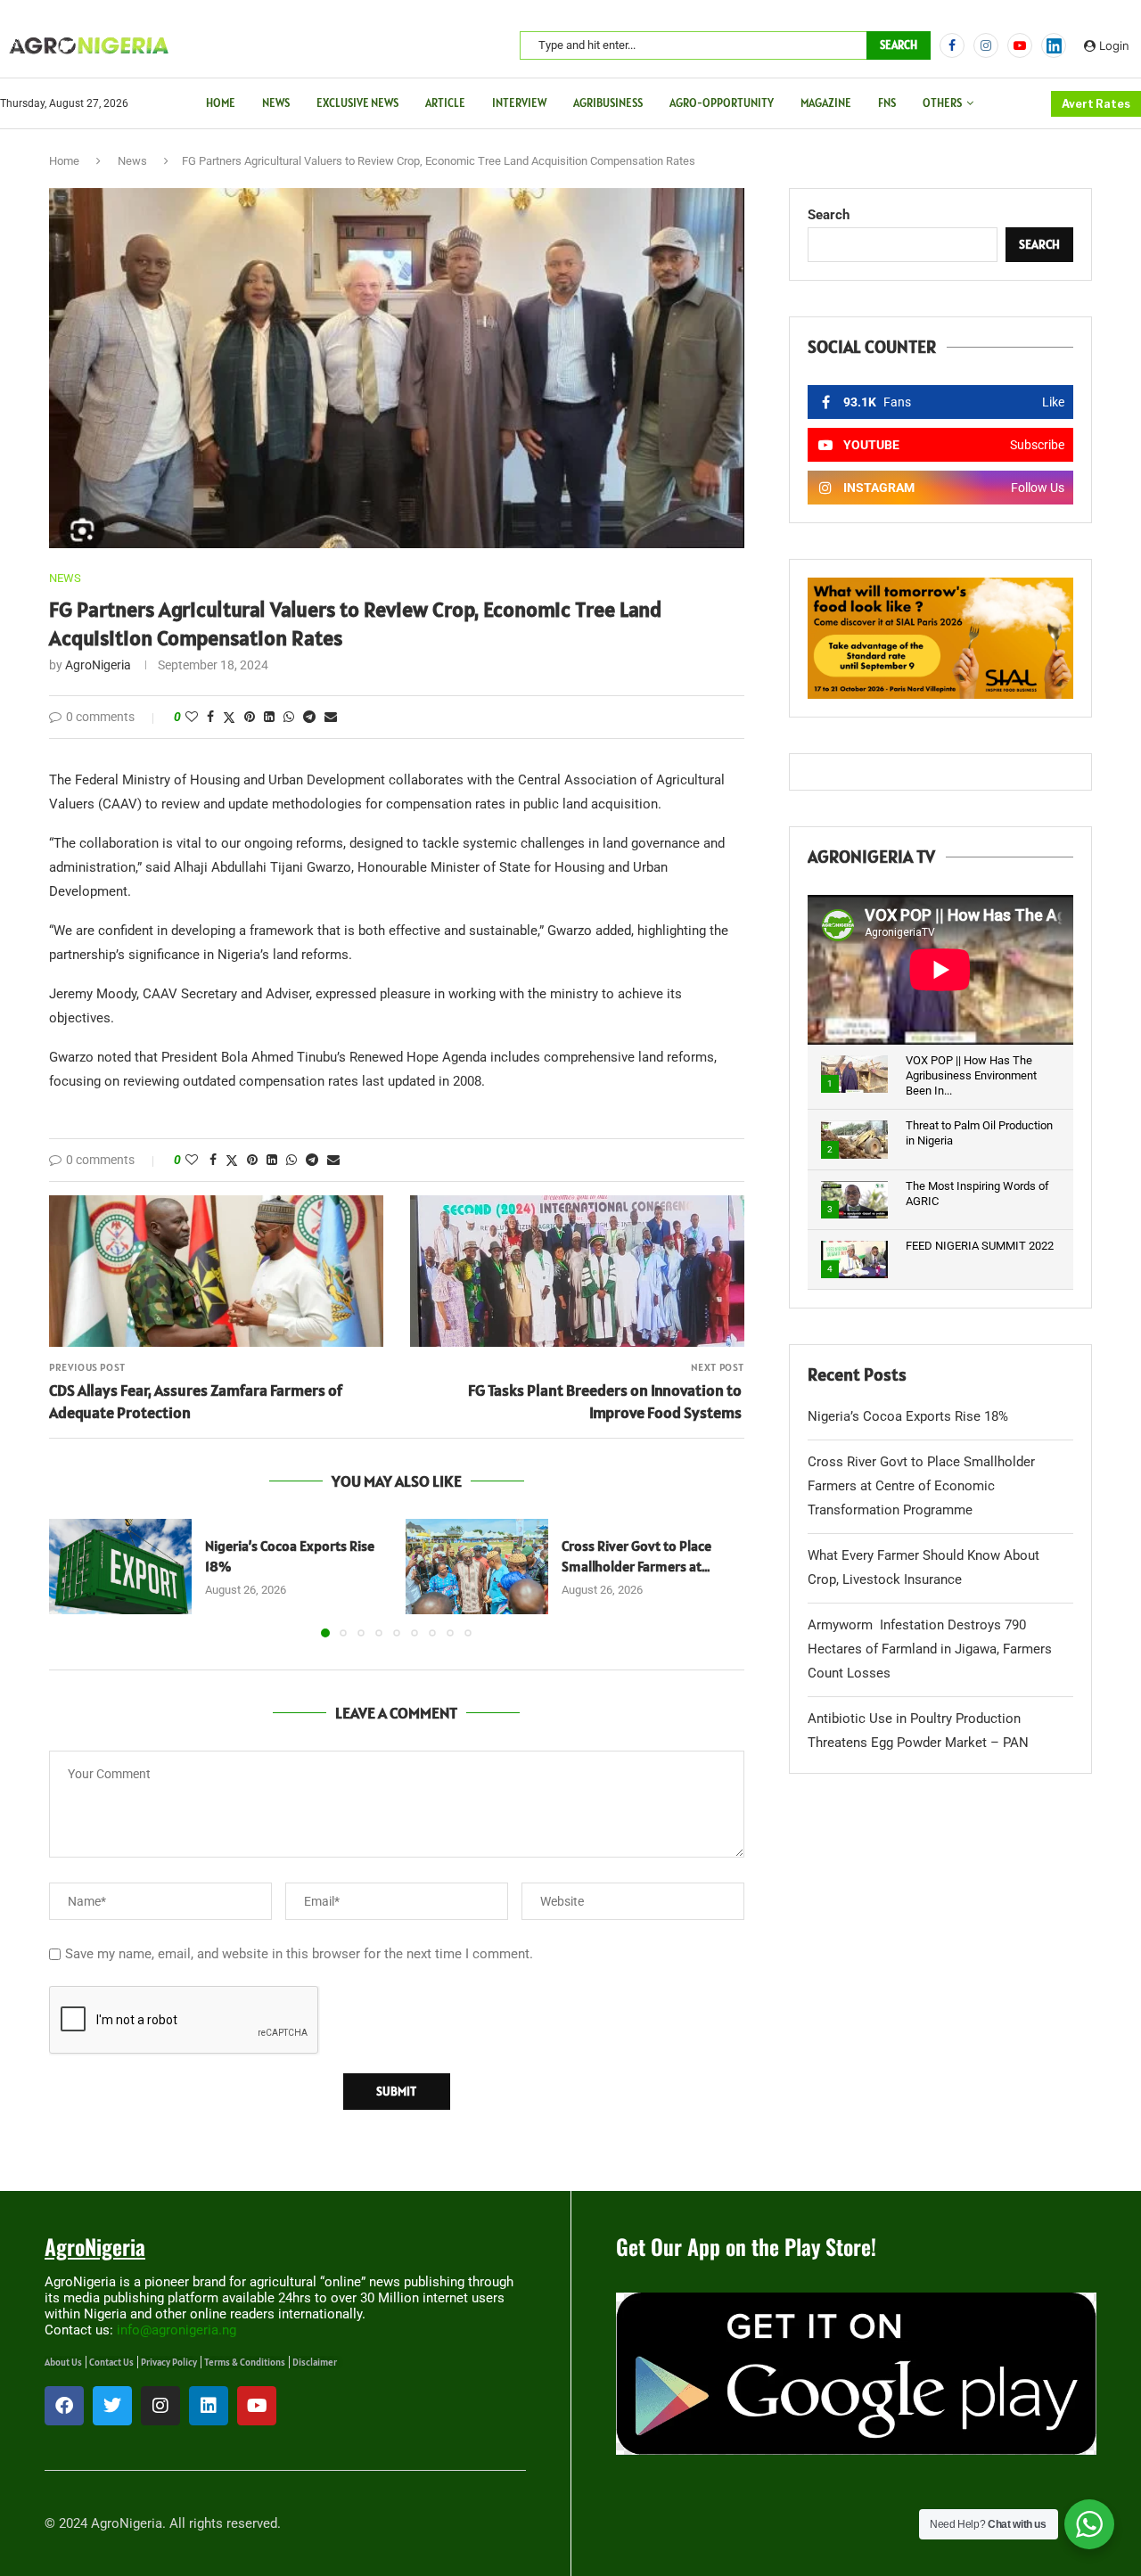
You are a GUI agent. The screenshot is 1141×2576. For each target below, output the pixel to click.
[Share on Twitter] (229, 717)
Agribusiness (608, 103)
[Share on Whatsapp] (289, 717)
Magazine (826, 103)
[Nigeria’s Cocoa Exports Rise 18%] (120, 1567)
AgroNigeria (98, 665)
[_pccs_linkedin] (1054, 45)
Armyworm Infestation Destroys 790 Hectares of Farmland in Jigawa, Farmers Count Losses (930, 1649)
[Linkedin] (209, 2406)
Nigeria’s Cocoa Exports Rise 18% (908, 1416)
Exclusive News (357, 103)
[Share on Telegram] (309, 717)
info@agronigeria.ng (176, 2330)
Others (942, 103)
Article (445, 103)
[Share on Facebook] (210, 717)
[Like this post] (192, 717)
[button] (73, 1577)
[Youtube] (1020, 45)
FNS (887, 103)
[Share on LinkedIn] (269, 717)
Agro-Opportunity (722, 103)
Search (899, 45)
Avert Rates (1096, 104)
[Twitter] (112, 2406)
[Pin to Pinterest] (250, 717)
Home (221, 103)
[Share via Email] (331, 717)
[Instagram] (986, 45)
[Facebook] (952, 45)
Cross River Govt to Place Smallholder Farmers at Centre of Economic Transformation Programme (921, 1486)
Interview (519, 103)
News (276, 103)
